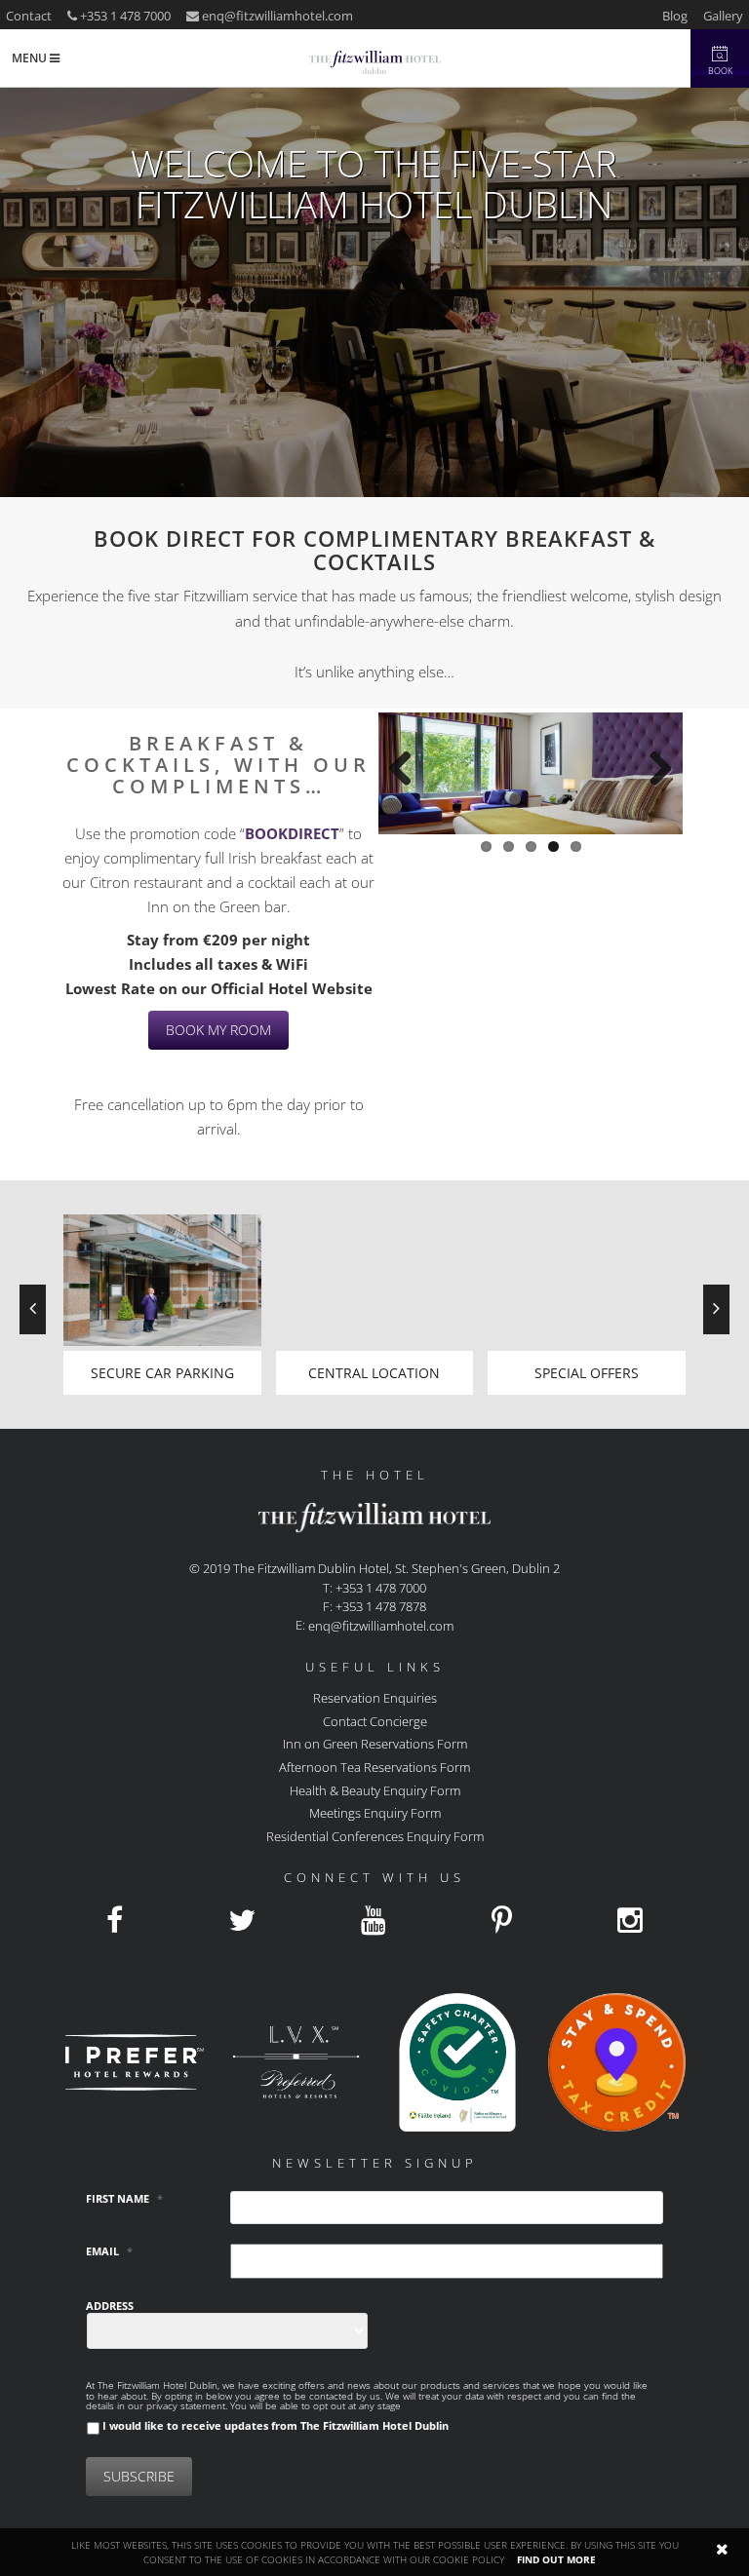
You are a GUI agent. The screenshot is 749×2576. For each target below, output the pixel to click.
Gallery (723, 16)
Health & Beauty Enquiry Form (375, 1789)
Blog (675, 16)
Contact (29, 16)
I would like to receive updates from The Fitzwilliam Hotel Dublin (276, 2425)
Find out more (556, 2559)
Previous (408, 778)
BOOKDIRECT (292, 833)
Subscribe (139, 2476)
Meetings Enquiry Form (375, 1813)
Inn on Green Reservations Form (375, 1744)
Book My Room (218, 1030)
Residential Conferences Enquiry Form (375, 1835)
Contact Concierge (375, 1720)
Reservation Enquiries (375, 1698)
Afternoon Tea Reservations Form (374, 1767)
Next (653, 778)
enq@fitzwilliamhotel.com (277, 16)
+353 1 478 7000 (124, 16)
